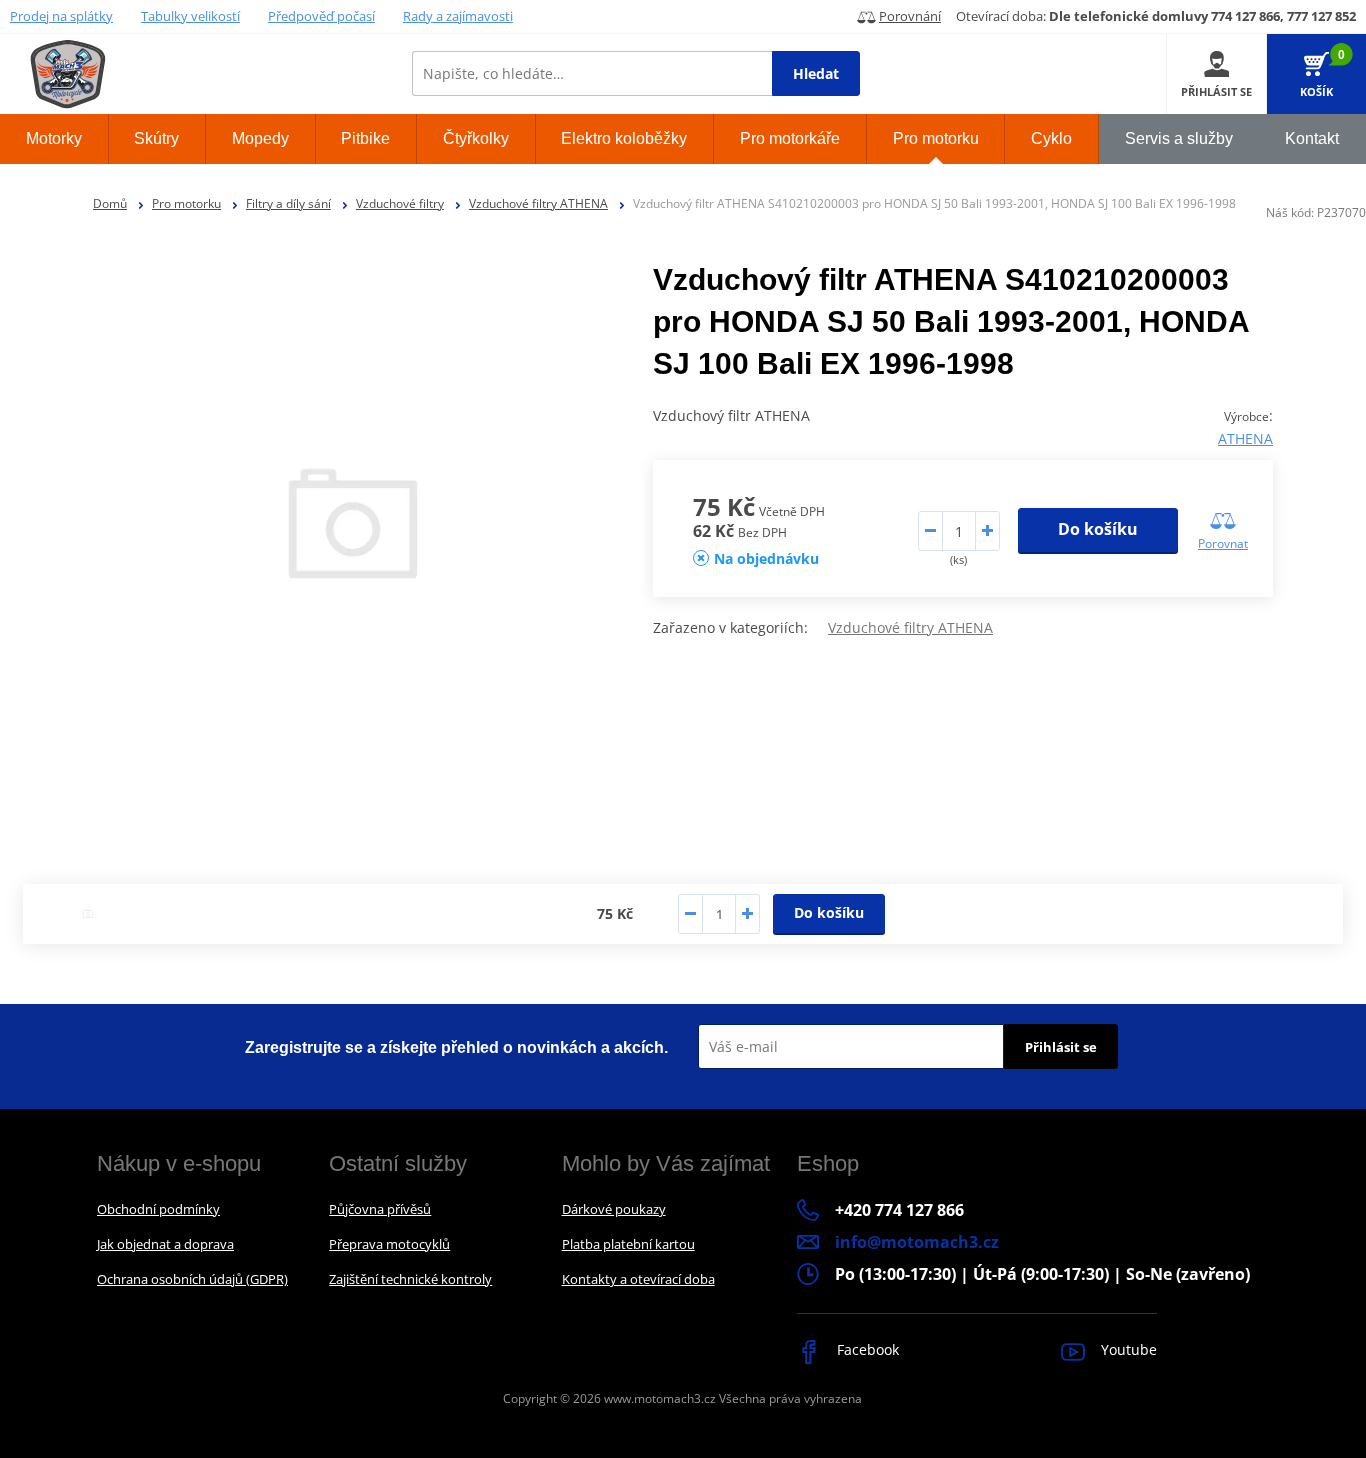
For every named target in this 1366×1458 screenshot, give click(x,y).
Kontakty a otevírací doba (638, 1279)
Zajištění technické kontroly (410, 1279)
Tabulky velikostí (190, 16)
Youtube (1127, 1349)
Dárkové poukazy (614, 1209)
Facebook (866, 1349)
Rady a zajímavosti (458, 16)
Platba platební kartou (628, 1244)
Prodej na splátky (61, 16)
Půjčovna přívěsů (380, 1209)
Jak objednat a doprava (165, 1244)
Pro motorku (186, 203)
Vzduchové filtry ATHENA (538, 203)
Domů (110, 203)
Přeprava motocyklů (389, 1244)
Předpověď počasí (321, 16)
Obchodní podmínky (158, 1209)
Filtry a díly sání (288, 203)
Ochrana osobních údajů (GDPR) (192, 1279)
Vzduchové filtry (400, 203)
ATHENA (1245, 438)
